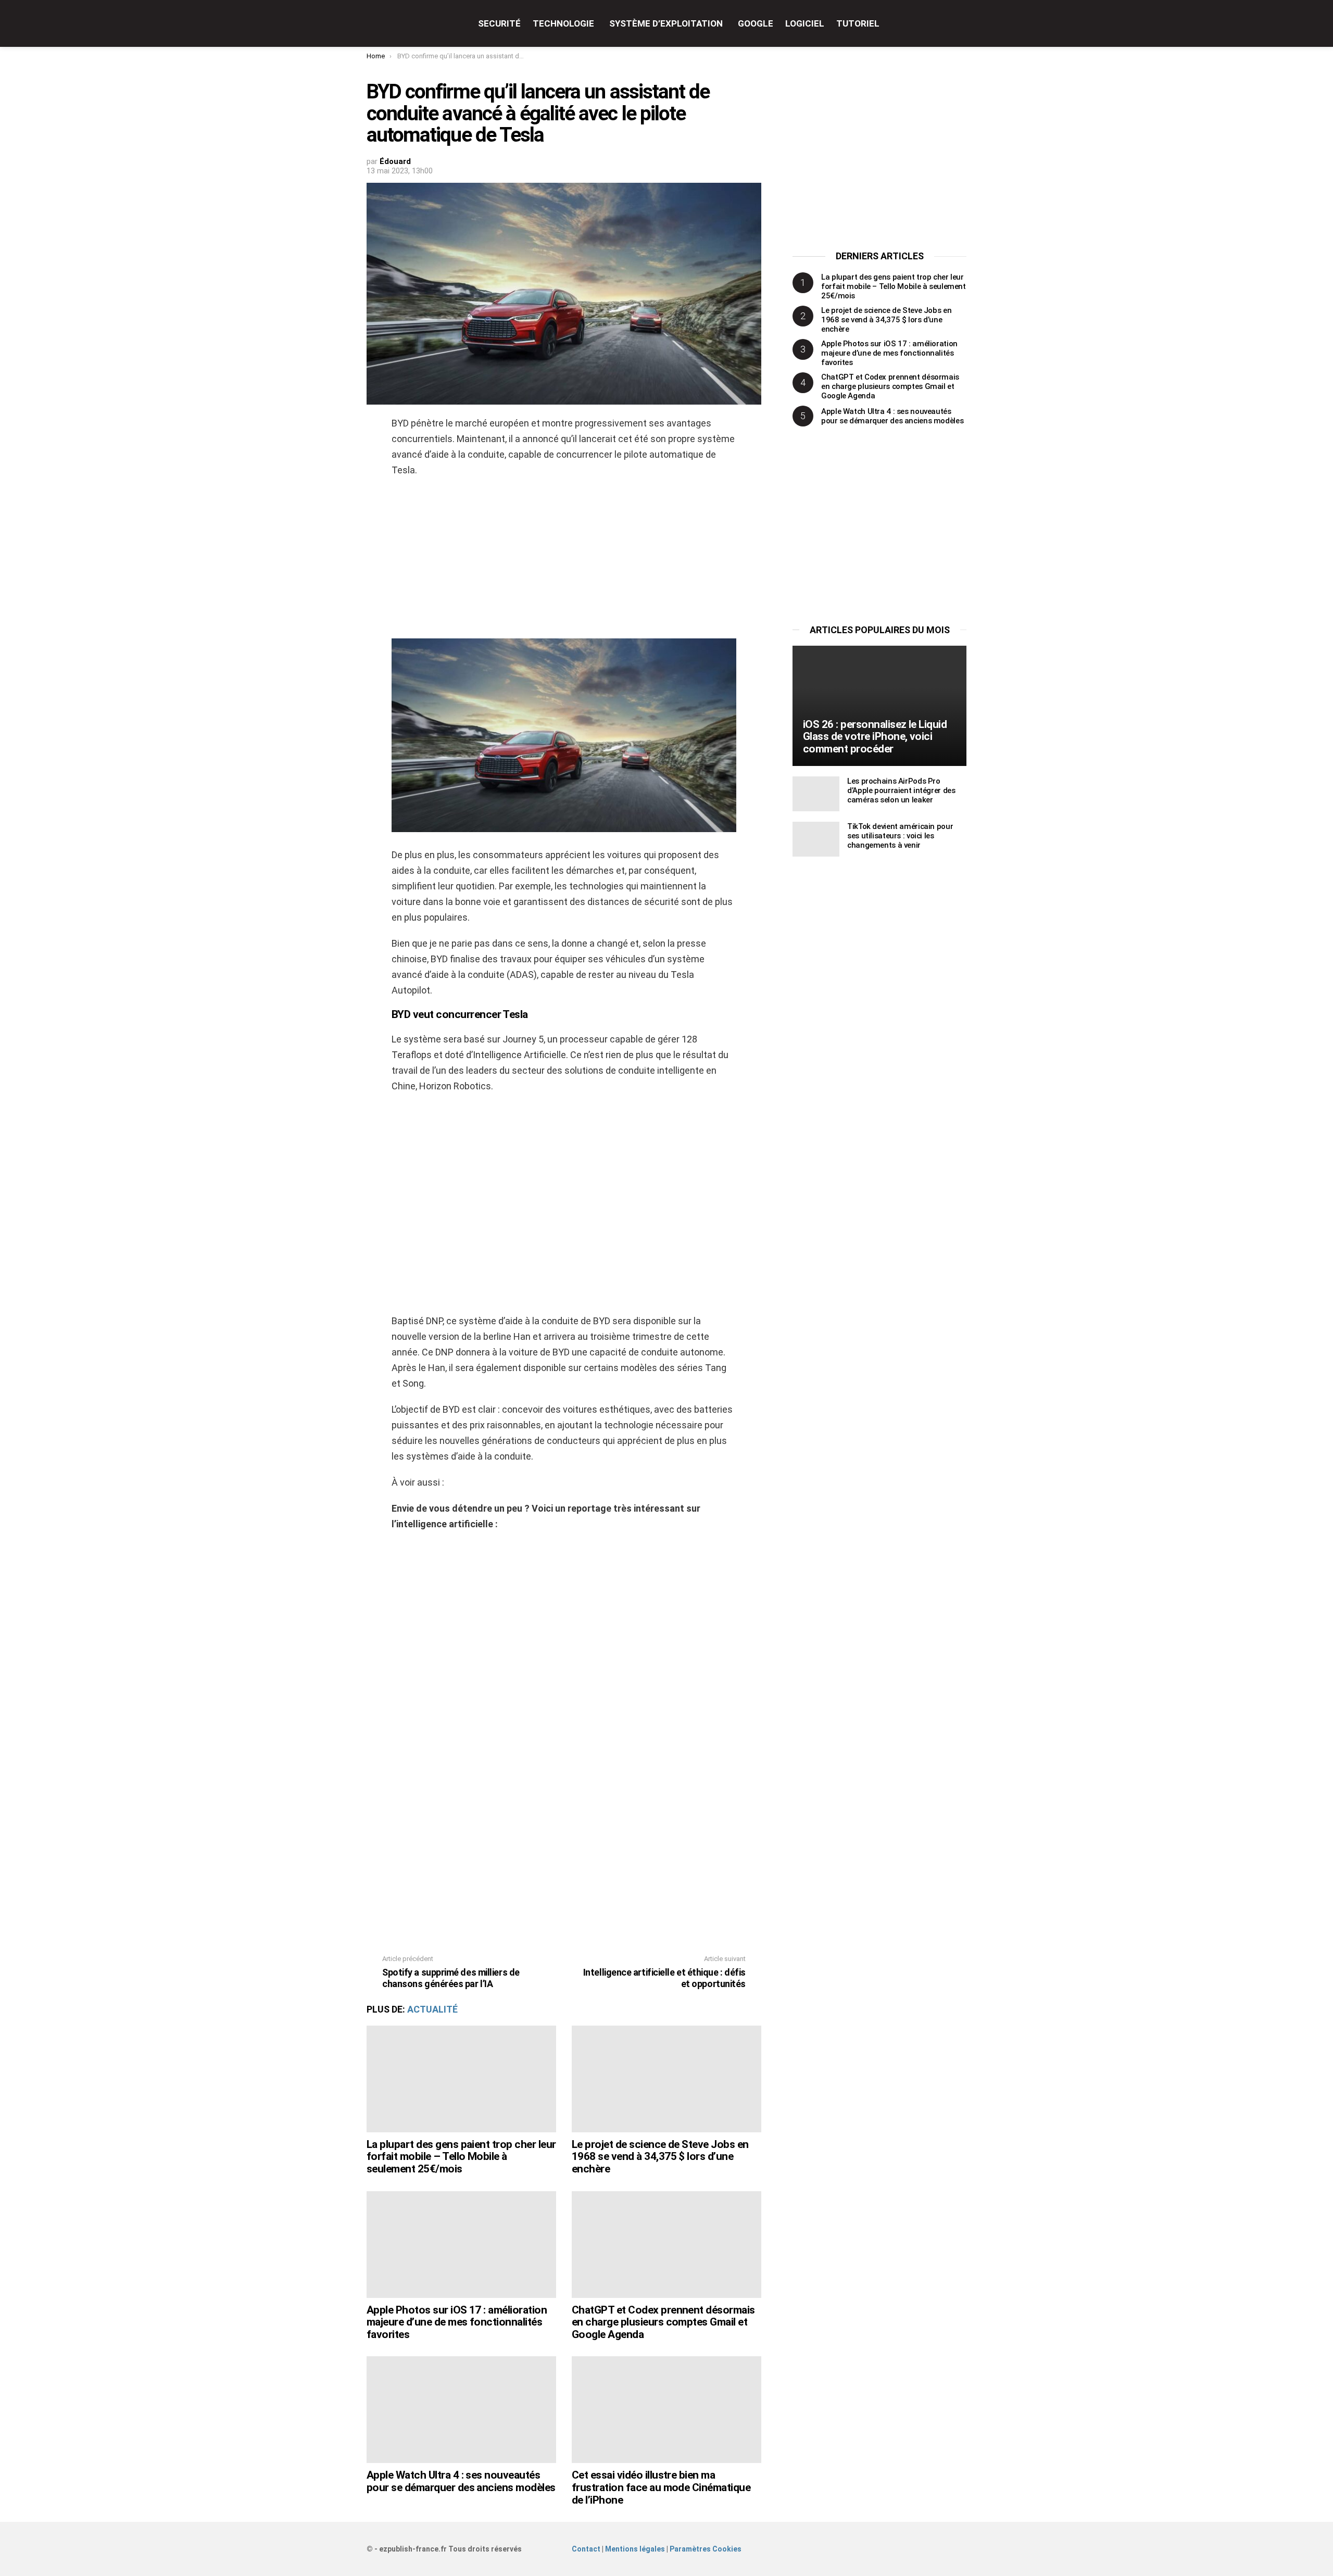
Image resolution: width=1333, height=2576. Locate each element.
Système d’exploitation (666, 23)
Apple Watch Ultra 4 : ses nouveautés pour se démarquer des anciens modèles (461, 2481)
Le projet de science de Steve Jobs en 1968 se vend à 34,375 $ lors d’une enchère (660, 2157)
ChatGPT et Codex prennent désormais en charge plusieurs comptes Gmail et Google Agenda (663, 2322)
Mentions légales (635, 2549)
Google (756, 23)
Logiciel (805, 23)
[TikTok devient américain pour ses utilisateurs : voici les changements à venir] (816, 839)
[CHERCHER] (960, 23)
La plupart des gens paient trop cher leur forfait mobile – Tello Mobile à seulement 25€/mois (461, 2157)
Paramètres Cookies (706, 2549)
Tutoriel (858, 23)
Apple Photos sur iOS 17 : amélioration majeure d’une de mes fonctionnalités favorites (457, 2322)
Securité (499, 23)
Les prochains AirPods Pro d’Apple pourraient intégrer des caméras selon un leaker (901, 790)
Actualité (432, 2009)
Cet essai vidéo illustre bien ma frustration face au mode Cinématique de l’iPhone (661, 2487)
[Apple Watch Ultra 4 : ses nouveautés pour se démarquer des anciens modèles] (461, 2410)
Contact (586, 2549)
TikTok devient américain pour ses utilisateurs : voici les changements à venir (900, 836)
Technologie (563, 23)
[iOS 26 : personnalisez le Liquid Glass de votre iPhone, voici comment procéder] (879, 706)
